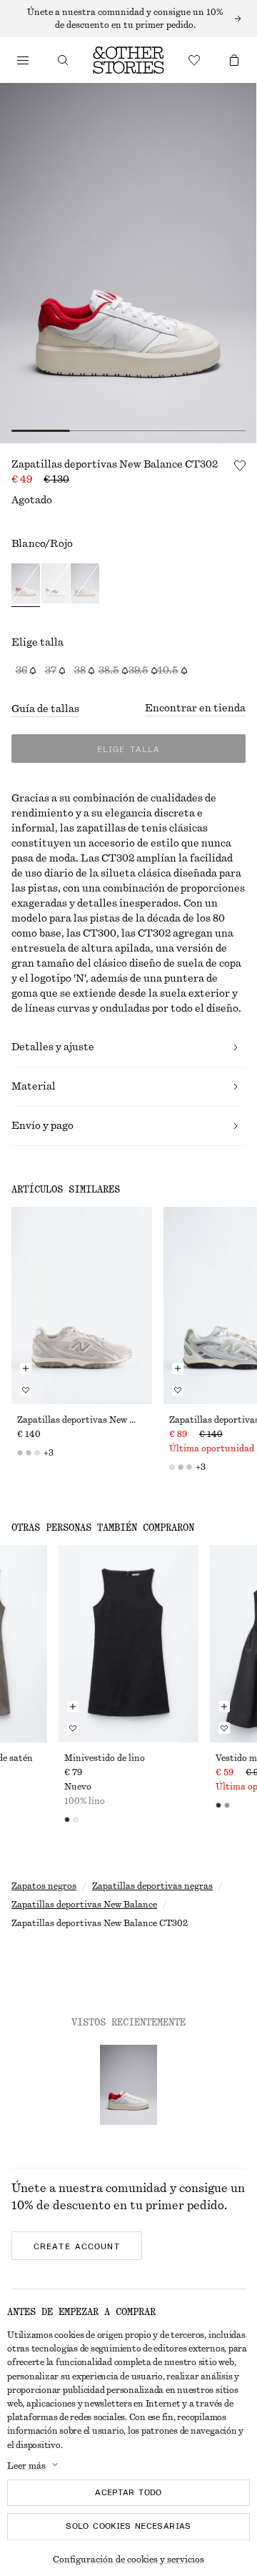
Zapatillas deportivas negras (152, 1886)
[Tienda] (23, 60)
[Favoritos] (194, 60)
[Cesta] (234, 60)
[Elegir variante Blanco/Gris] (85, 585)
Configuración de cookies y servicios (128, 2560)
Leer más (26, 2466)
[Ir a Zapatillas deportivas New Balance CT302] (128, 2085)
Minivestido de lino (105, 1758)
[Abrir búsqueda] (63, 60)
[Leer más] (128, 19)
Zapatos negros (44, 1886)
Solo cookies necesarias (128, 2526)
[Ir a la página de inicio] (128, 60)
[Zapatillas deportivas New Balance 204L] (82, 1306)
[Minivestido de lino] (129, 1644)
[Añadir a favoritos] (240, 465)
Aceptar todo (128, 2492)
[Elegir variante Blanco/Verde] (56, 585)
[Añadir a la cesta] (26, 1368)
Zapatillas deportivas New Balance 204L (82, 1420)
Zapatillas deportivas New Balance (84, 1905)
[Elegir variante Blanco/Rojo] (26, 585)
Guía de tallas (45, 709)
